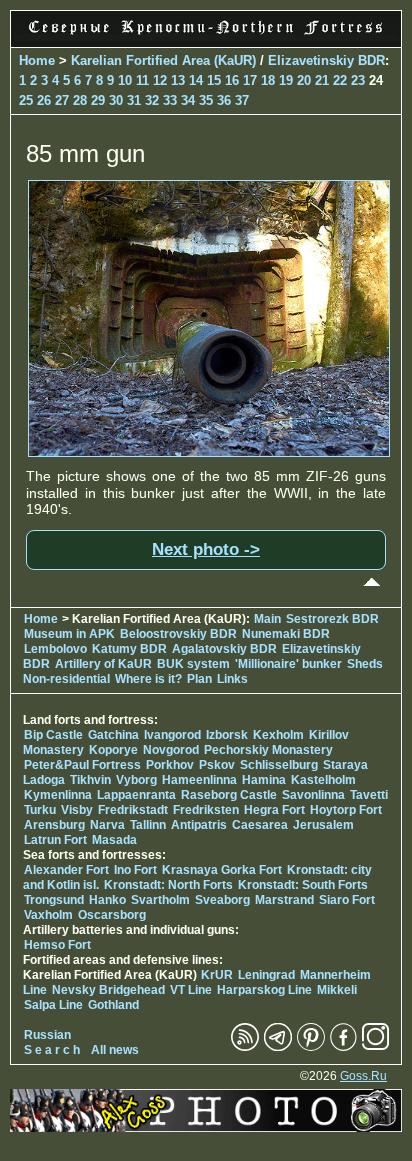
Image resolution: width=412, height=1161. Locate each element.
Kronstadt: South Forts (303, 885)
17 (250, 80)
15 (214, 80)
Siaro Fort (347, 900)
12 (160, 80)
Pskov (217, 765)
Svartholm (160, 900)
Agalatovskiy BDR (224, 649)
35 (206, 100)
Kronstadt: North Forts (170, 885)
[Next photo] (209, 452)
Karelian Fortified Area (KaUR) (163, 60)
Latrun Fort (55, 840)
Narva (107, 825)
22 (340, 80)
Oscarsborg (112, 915)
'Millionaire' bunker (288, 664)
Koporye (113, 750)
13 (178, 80)
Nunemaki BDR (286, 634)
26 (44, 100)
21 (322, 80)
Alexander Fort (66, 870)
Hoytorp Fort (346, 810)
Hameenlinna (199, 780)
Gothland (113, 1005)
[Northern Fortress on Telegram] (278, 1047)
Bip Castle (53, 735)
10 (125, 80)
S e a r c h (52, 1050)
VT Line (191, 990)
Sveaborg (222, 900)
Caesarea (260, 825)
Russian (47, 1035)
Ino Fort (135, 870)
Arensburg (54, 825)
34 (188, 100)
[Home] (206, 36)
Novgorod (171, 750)
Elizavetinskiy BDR (326, 60)
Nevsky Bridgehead (108, 990)
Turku (40, 810)
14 (196, 80)
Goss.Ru (363, 1076)
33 (170, 100)
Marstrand (284, 900)
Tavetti (369, 795)
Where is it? (148, 679)
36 (224, 100)
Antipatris (199, 825)
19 (286, 80)
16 (232, 80)
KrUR (217, 975)
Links (232, 679)
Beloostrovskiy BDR (178, 634)
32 (152, 100)
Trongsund (54, 900)
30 (116, 100)
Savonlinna (313, 795)
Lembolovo (55, 649)
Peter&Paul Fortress (82, 765)
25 (26, 100)
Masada (114, 840)
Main (267, 619)
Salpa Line (53, 1005)
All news (115, 1050)
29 (98, 100)
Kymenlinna (58, 795)
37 (242, 100)
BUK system (193, 664)
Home (37, 60)
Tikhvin (90, 780)
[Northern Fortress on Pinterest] (311, 1047)
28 (80, 100)
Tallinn (148, 825)
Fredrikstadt (133, 810)
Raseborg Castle (229, 795)
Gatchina (113, 735)
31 (134, 100)
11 (142, 80)
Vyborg (136, 780)
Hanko (107, 900)
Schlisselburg (279, 765)
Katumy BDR (129, 649)
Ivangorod (172, 735)
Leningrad (266, 975)
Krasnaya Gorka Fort (222, 870)
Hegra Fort (274, 810)
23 (358, 80)
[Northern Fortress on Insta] (376, 1047)
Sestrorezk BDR (332, 619)
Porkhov (170, 765)
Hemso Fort (57, 945)
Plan (199, 679)
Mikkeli (337, 990)
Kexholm (278, 735)
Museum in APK (71, 634)
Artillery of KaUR (103, 664)
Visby (77, 810)
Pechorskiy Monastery (268, 750)
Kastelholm (323, 780)
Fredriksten (206, 810)
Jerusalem (323, 825)
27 (62, 100)
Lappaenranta (136, 795)
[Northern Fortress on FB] (343, 1047)
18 (268, 80)
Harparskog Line (264, 990)
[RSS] (245, 1047)
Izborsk (227, 735)
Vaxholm (48, 915)
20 (304, 80)
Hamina (264, 780)
